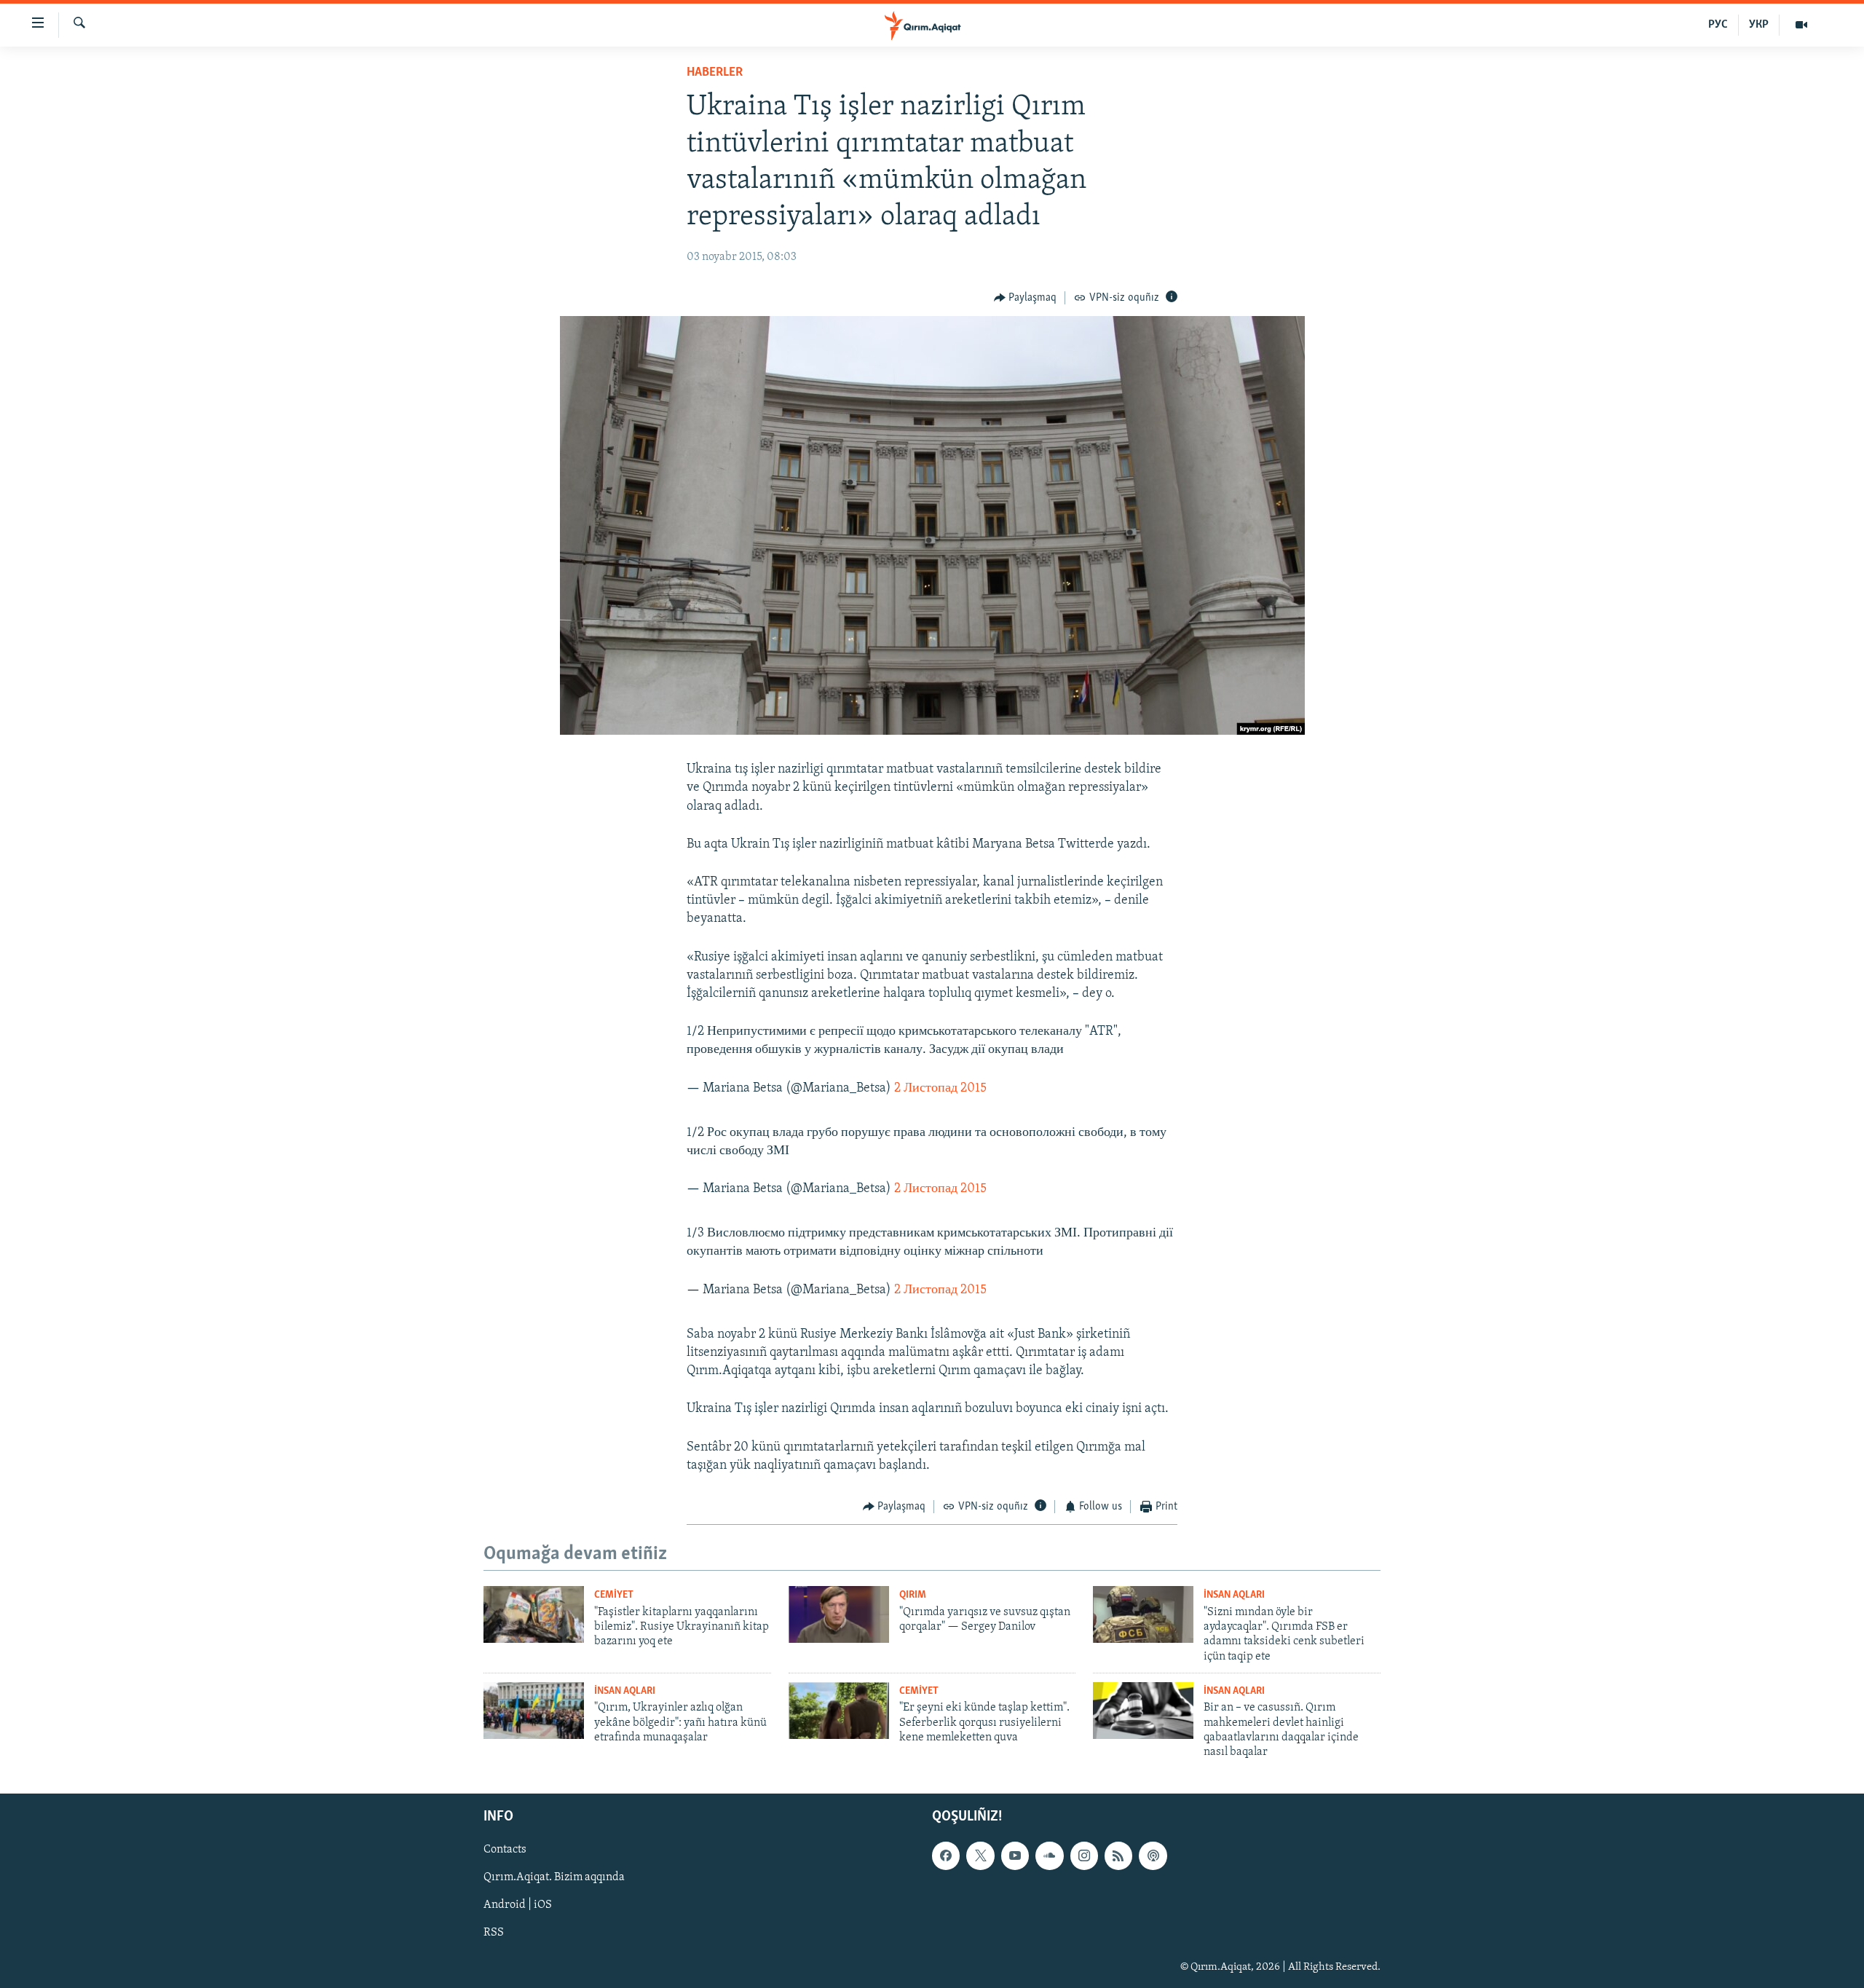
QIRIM (913, 1595)
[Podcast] (1153, 1855)
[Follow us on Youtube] (1015, 1855)
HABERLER (715, 73)
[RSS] (1118, 1855)
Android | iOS (518, 1905)
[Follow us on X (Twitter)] (980, 1855)
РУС (1718, 25)
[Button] (1026, 298)
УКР (1759, 25)
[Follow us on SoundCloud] (1049, 1855)
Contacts (505, 1850)
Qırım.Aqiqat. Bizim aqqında (554, 1877)
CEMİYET (614, 1595)
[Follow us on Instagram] (1084, 1855)
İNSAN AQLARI (1234, 1595)
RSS (494, 1933)
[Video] (1801, 25)
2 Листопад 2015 (940, 1089)
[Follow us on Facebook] (946, 1855)
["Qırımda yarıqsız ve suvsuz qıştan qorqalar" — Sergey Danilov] (839, 1614)
